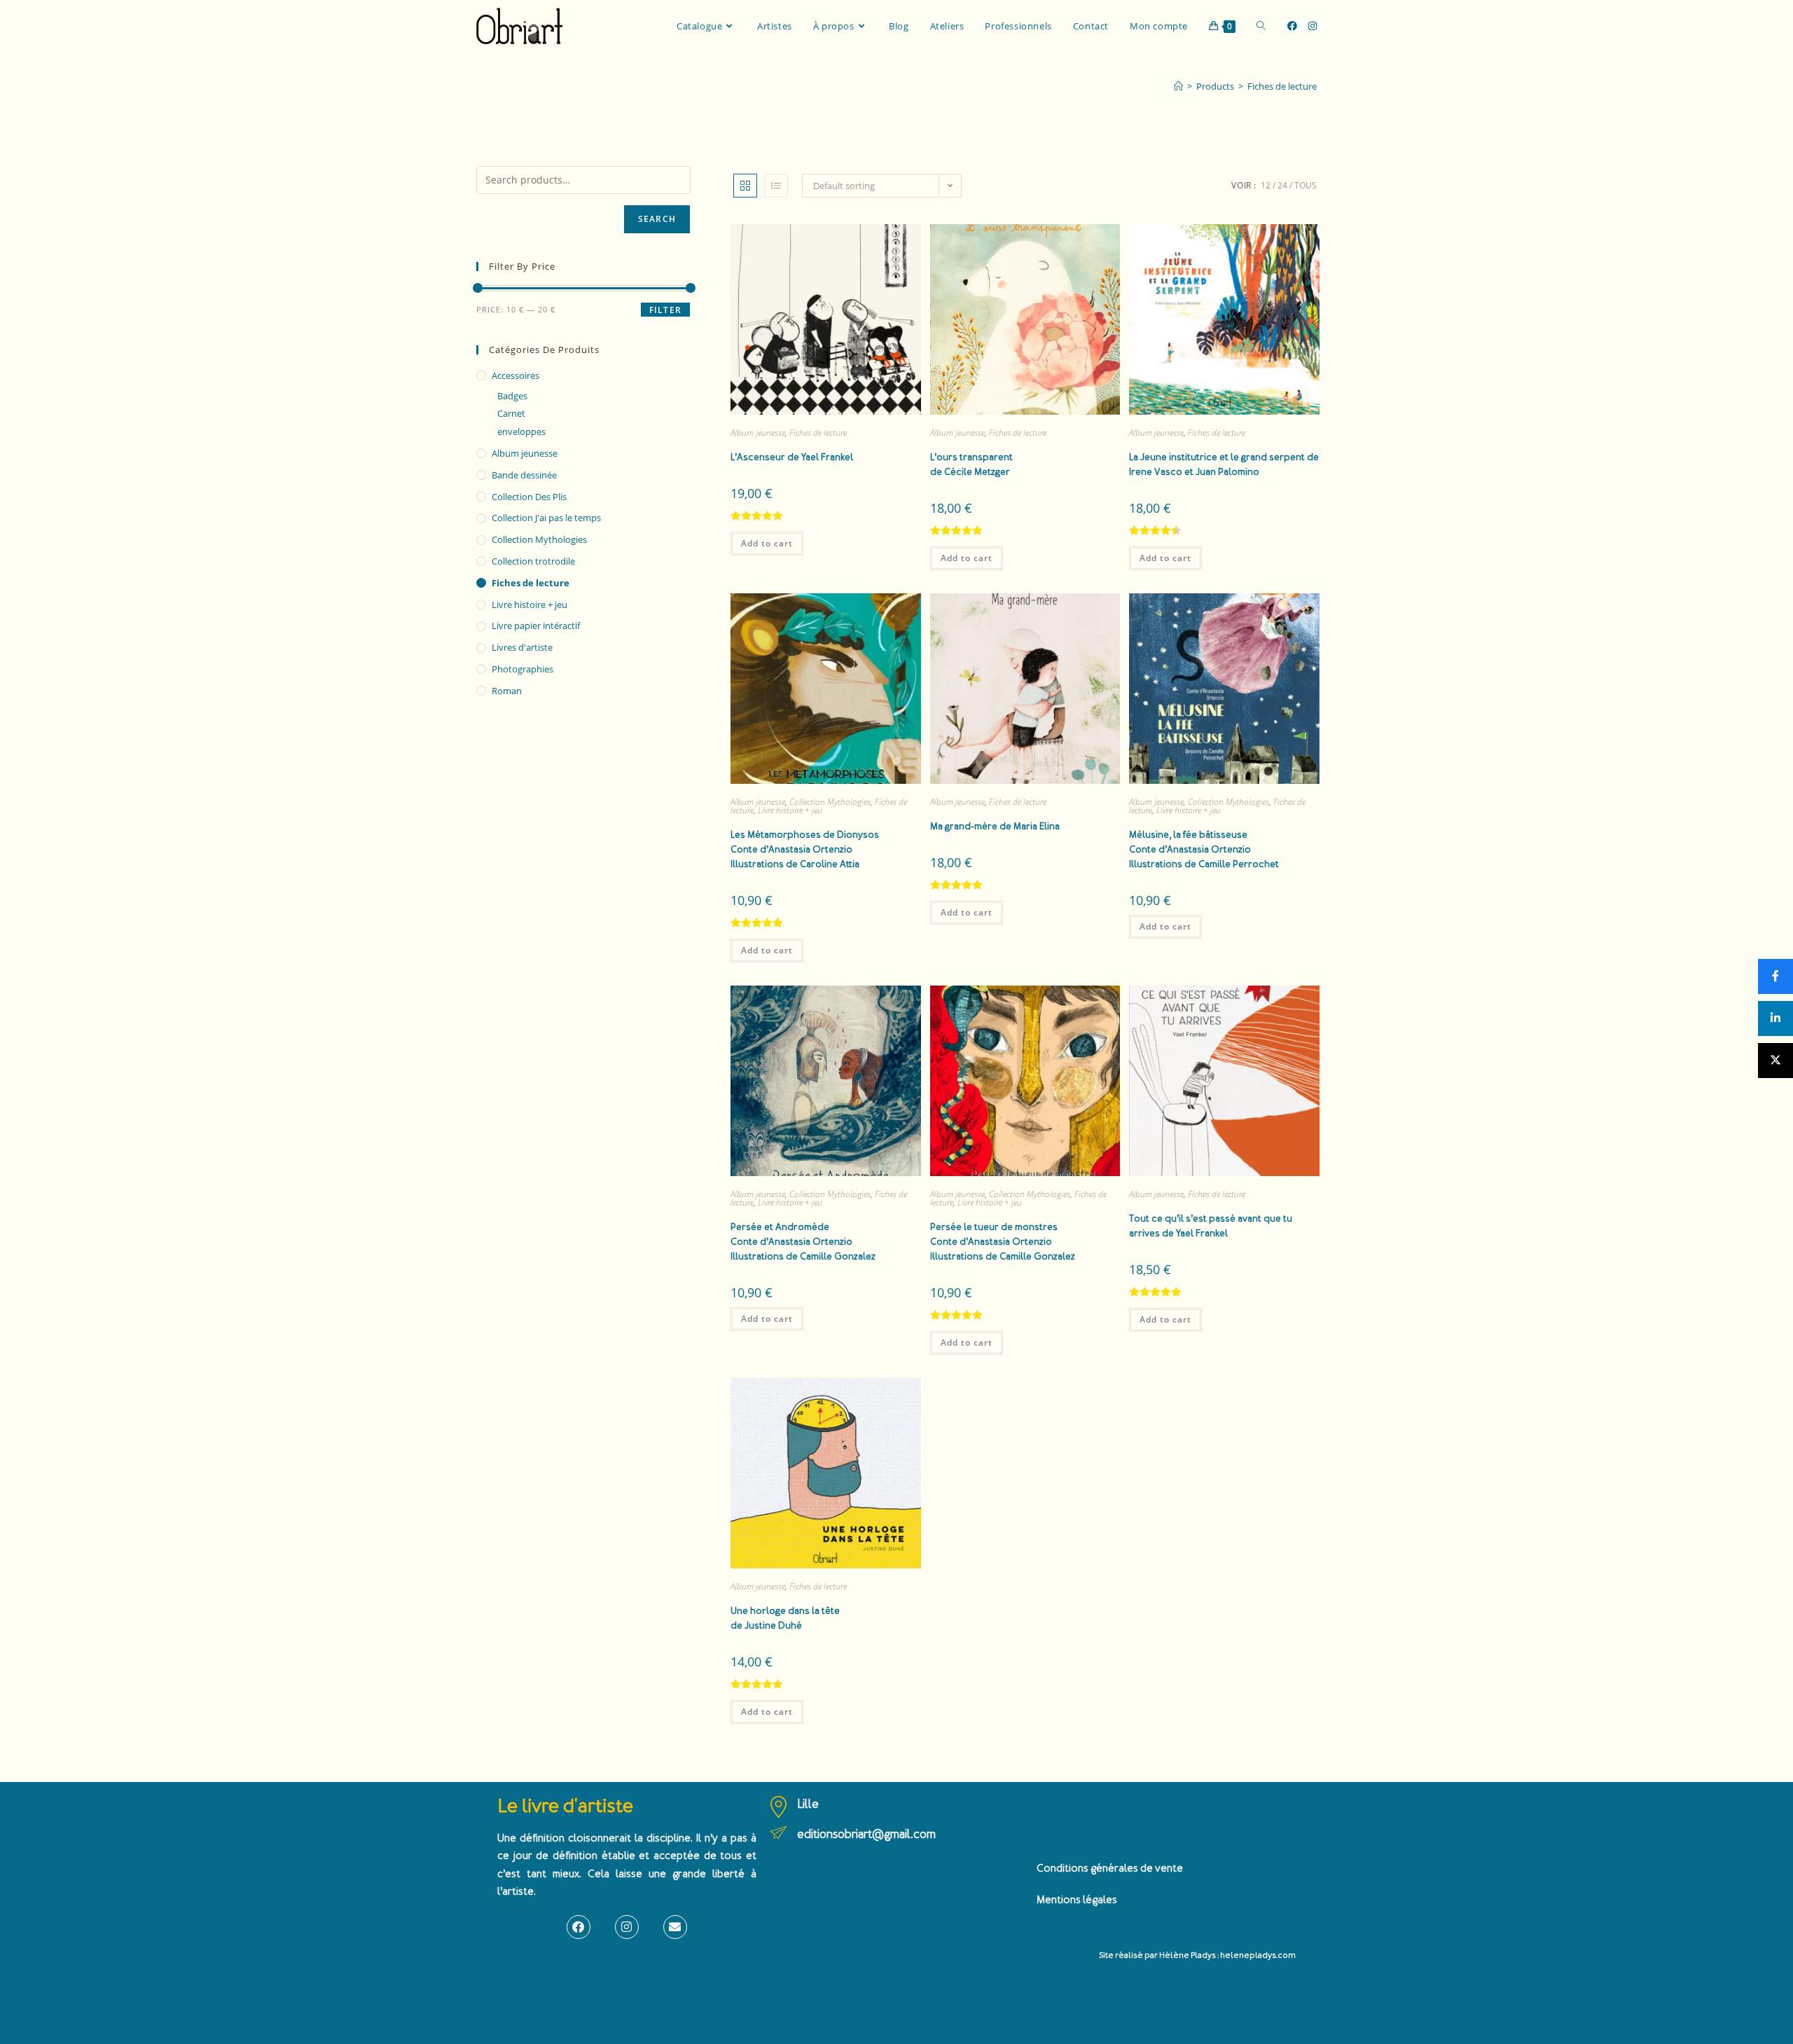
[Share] (1775, 976)
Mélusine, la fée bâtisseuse (1204, 849)
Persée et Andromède (803, 1242)
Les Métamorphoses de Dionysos (805, 849)
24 (1282, 185)
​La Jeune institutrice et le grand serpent (1224, 464)
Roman (507, 691)
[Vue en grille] (745, 186)
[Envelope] (675, 1927)
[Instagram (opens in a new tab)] (1313, 26)
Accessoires (515, 375)
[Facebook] (579, 1927)
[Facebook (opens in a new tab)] (1292, 26)
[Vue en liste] (776, 186)
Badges (512, 396)
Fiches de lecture (1282, 86)
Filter (665, 310)
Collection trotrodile (533, 561)
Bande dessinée (524, 475)
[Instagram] (627, 1927)
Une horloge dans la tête (785, 1618)
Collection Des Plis (529, 497)
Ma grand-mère (995, 826)
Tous (1306, 185)
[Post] (1775, 1061)
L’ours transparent (971, 464)
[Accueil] (1178, 86)
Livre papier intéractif (536, 626)
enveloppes (521, 431)
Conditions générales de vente (1110, 1869)
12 (1266, 185)
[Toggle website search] (1261, 26)
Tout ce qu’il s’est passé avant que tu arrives (1211, 1226)
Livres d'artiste (522, 647)
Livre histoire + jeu (790, 810)
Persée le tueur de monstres (1003, 1242)
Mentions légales (1077, 1900)
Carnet (511, 413)
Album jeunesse (758, 433)
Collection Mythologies (830, 802)
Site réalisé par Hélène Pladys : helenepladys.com (1197, 1955)
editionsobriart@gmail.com (866, 1834)
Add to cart (767, 543)
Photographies (522, 669)
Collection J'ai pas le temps (546, 518)
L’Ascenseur (792, 457)
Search (657, 219)
